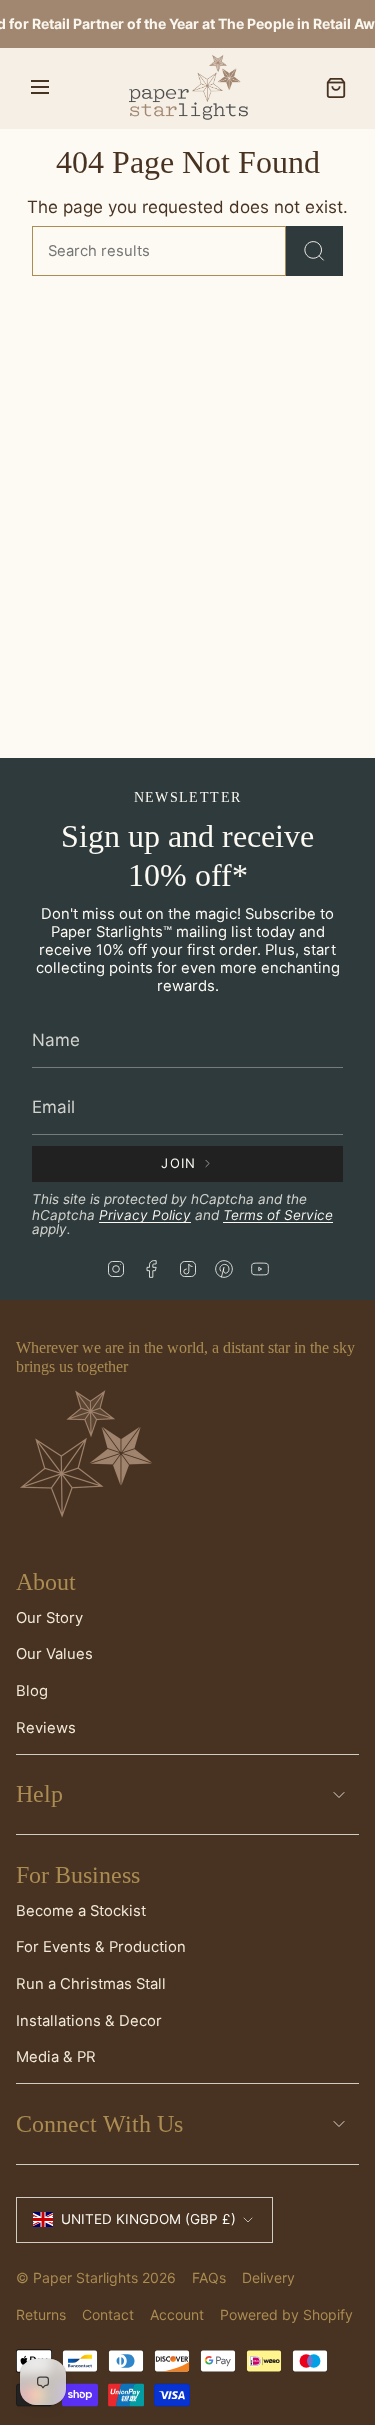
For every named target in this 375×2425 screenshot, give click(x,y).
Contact (108, 2314)
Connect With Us (99, 2124)
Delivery (268, 2277)
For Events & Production (101, 1947)
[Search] (314, 251)
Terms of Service (278, 1215)
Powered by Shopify (286, 2314)
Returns (41, 2314)
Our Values (54, 1654)
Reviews (46, 1728)
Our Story (49, 1618)
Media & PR (56, 2057)
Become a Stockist (81, 1911)
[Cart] (336, 88)
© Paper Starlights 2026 (96, 2277)
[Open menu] (40, 88)
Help (39, 1794)
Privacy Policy (145, 1215)
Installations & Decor (89, 2021)
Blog (32, 1691)
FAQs (209, 2277)
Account (177, 2314)
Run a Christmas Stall (91, 1984)
